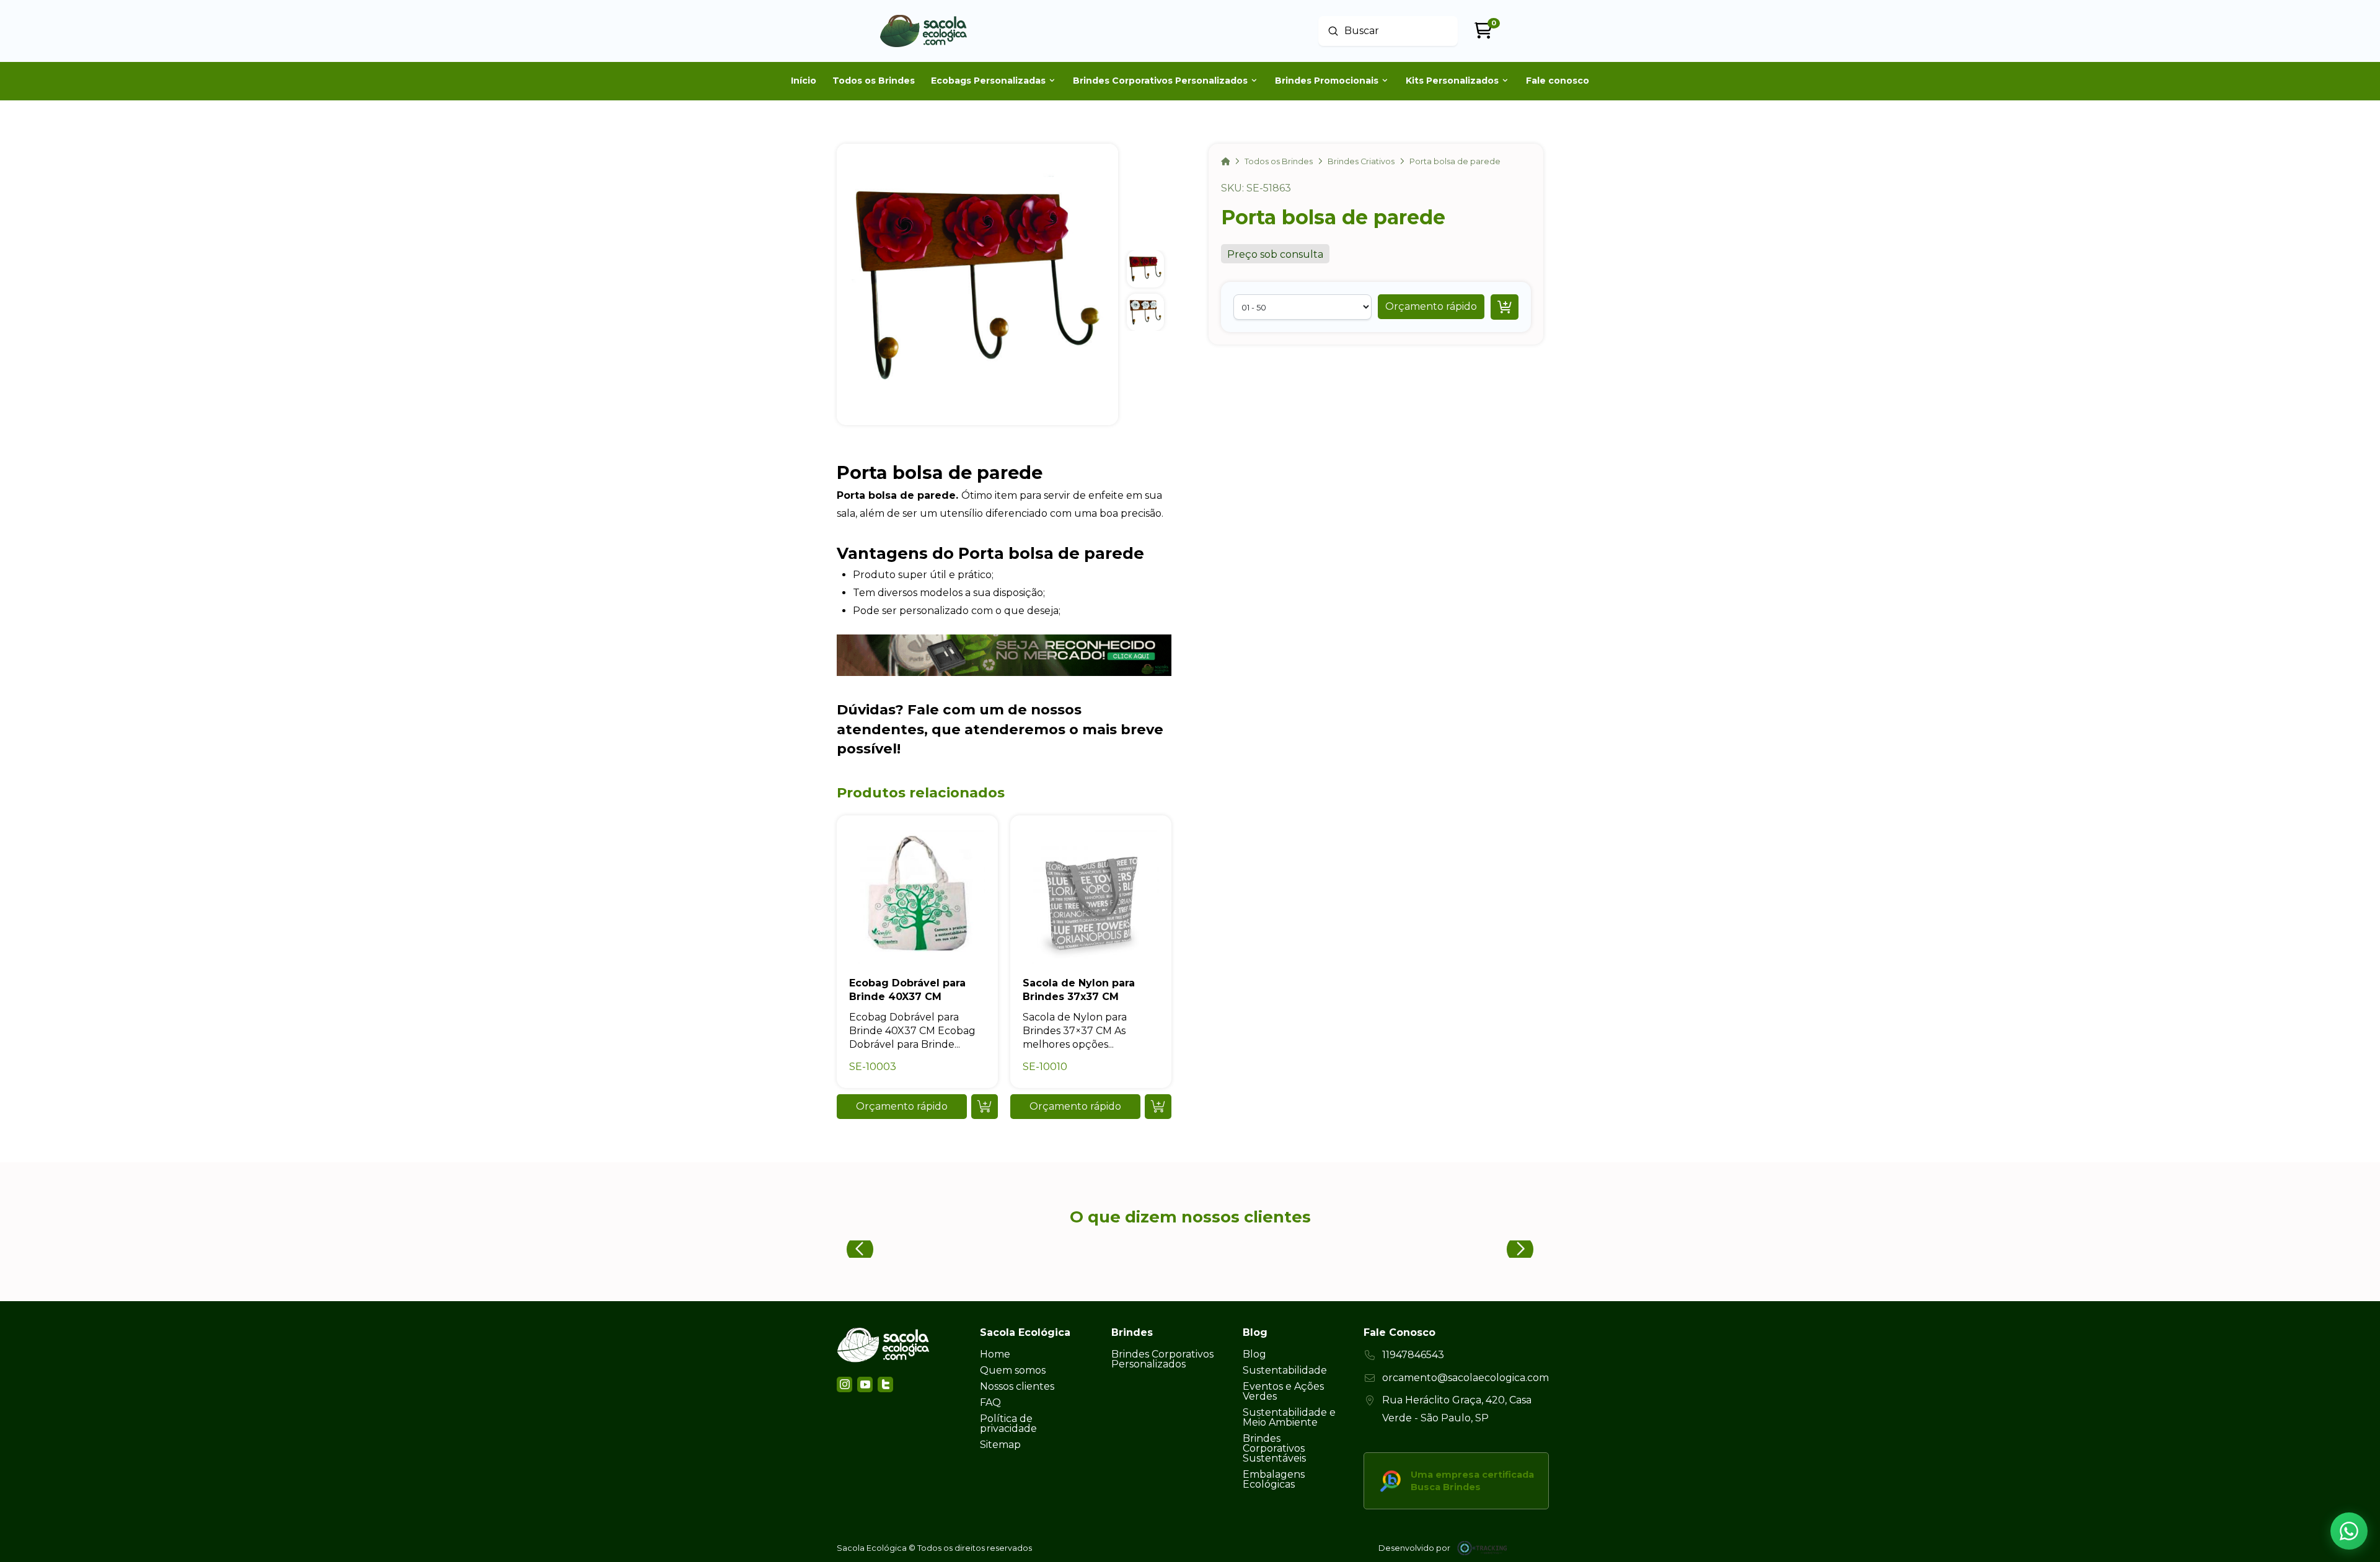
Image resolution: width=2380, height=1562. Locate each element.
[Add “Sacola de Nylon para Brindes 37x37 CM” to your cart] (1158, 1107)
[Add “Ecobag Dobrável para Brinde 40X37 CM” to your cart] (985, 1107)
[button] (1431, 307)
